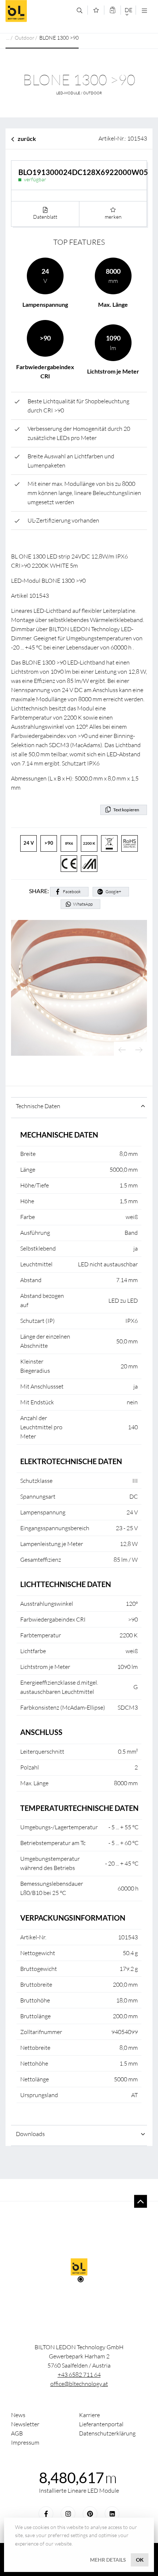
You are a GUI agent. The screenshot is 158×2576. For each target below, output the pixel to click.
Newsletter (25, 2424)
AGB (17, 2433)
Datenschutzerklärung (107, 2433)
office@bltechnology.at (79, 2384)
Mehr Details (108, 2560)
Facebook (72, 892)
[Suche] (80, 10)
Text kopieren (126, 810)
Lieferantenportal (101, 2424)
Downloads (30, 2134)
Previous (122, 1050)
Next (139, 1050)
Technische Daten (38, 1106)
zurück (27, 139)
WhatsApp (83, 904)
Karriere (89, 2415)
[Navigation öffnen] (144, 10)
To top (141, 2202)
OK (140, 2560)
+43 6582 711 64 (79, 2375)
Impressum (25, 2442)
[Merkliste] (96, 10)
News (18, 2415)
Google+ (113, 892)
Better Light (38, 11)
